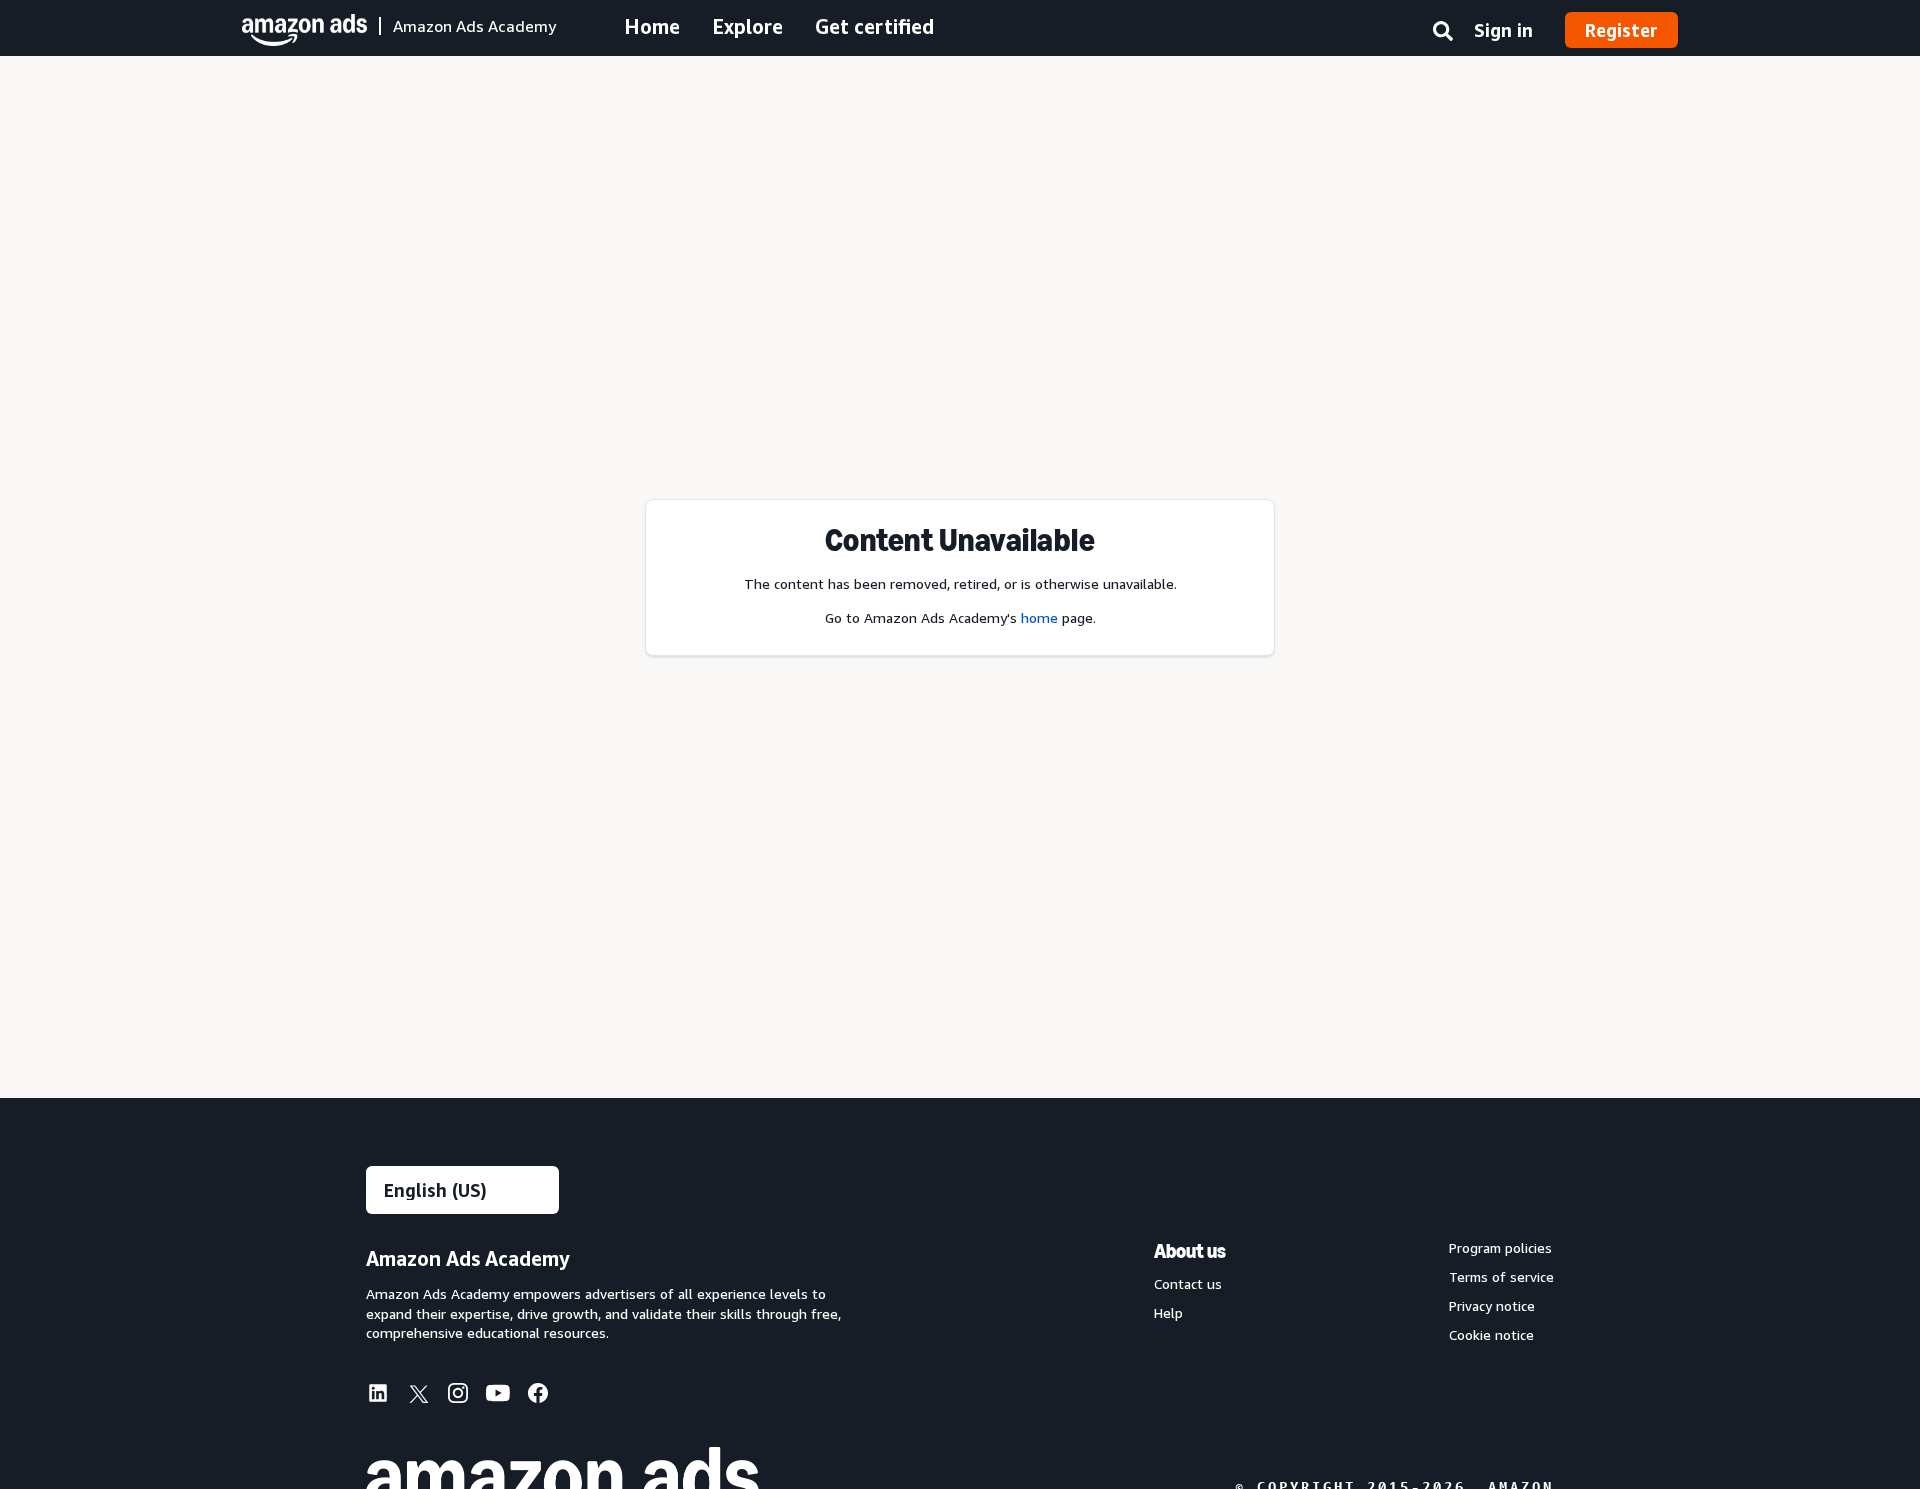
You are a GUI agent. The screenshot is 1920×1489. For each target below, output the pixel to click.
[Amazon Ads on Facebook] (538, 1397)
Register (1621, 30)
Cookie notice (1491, 1335)
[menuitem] (386, 1395)
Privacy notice (1492, 1306)
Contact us (1188, 1284)
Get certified (874, 26)
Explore (747, 26)
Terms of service (1501, 1277)
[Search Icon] (1443, 35)
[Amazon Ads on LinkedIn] (378, 1397)
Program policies (1500, 1248)
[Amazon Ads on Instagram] (458, 1397)
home (1039, 617)
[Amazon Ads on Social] (498, 1397)
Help (1168, 1313)
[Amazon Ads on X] (418, 1397)
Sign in (1503, 30)
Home (652, 26)
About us (1190, 1251)
